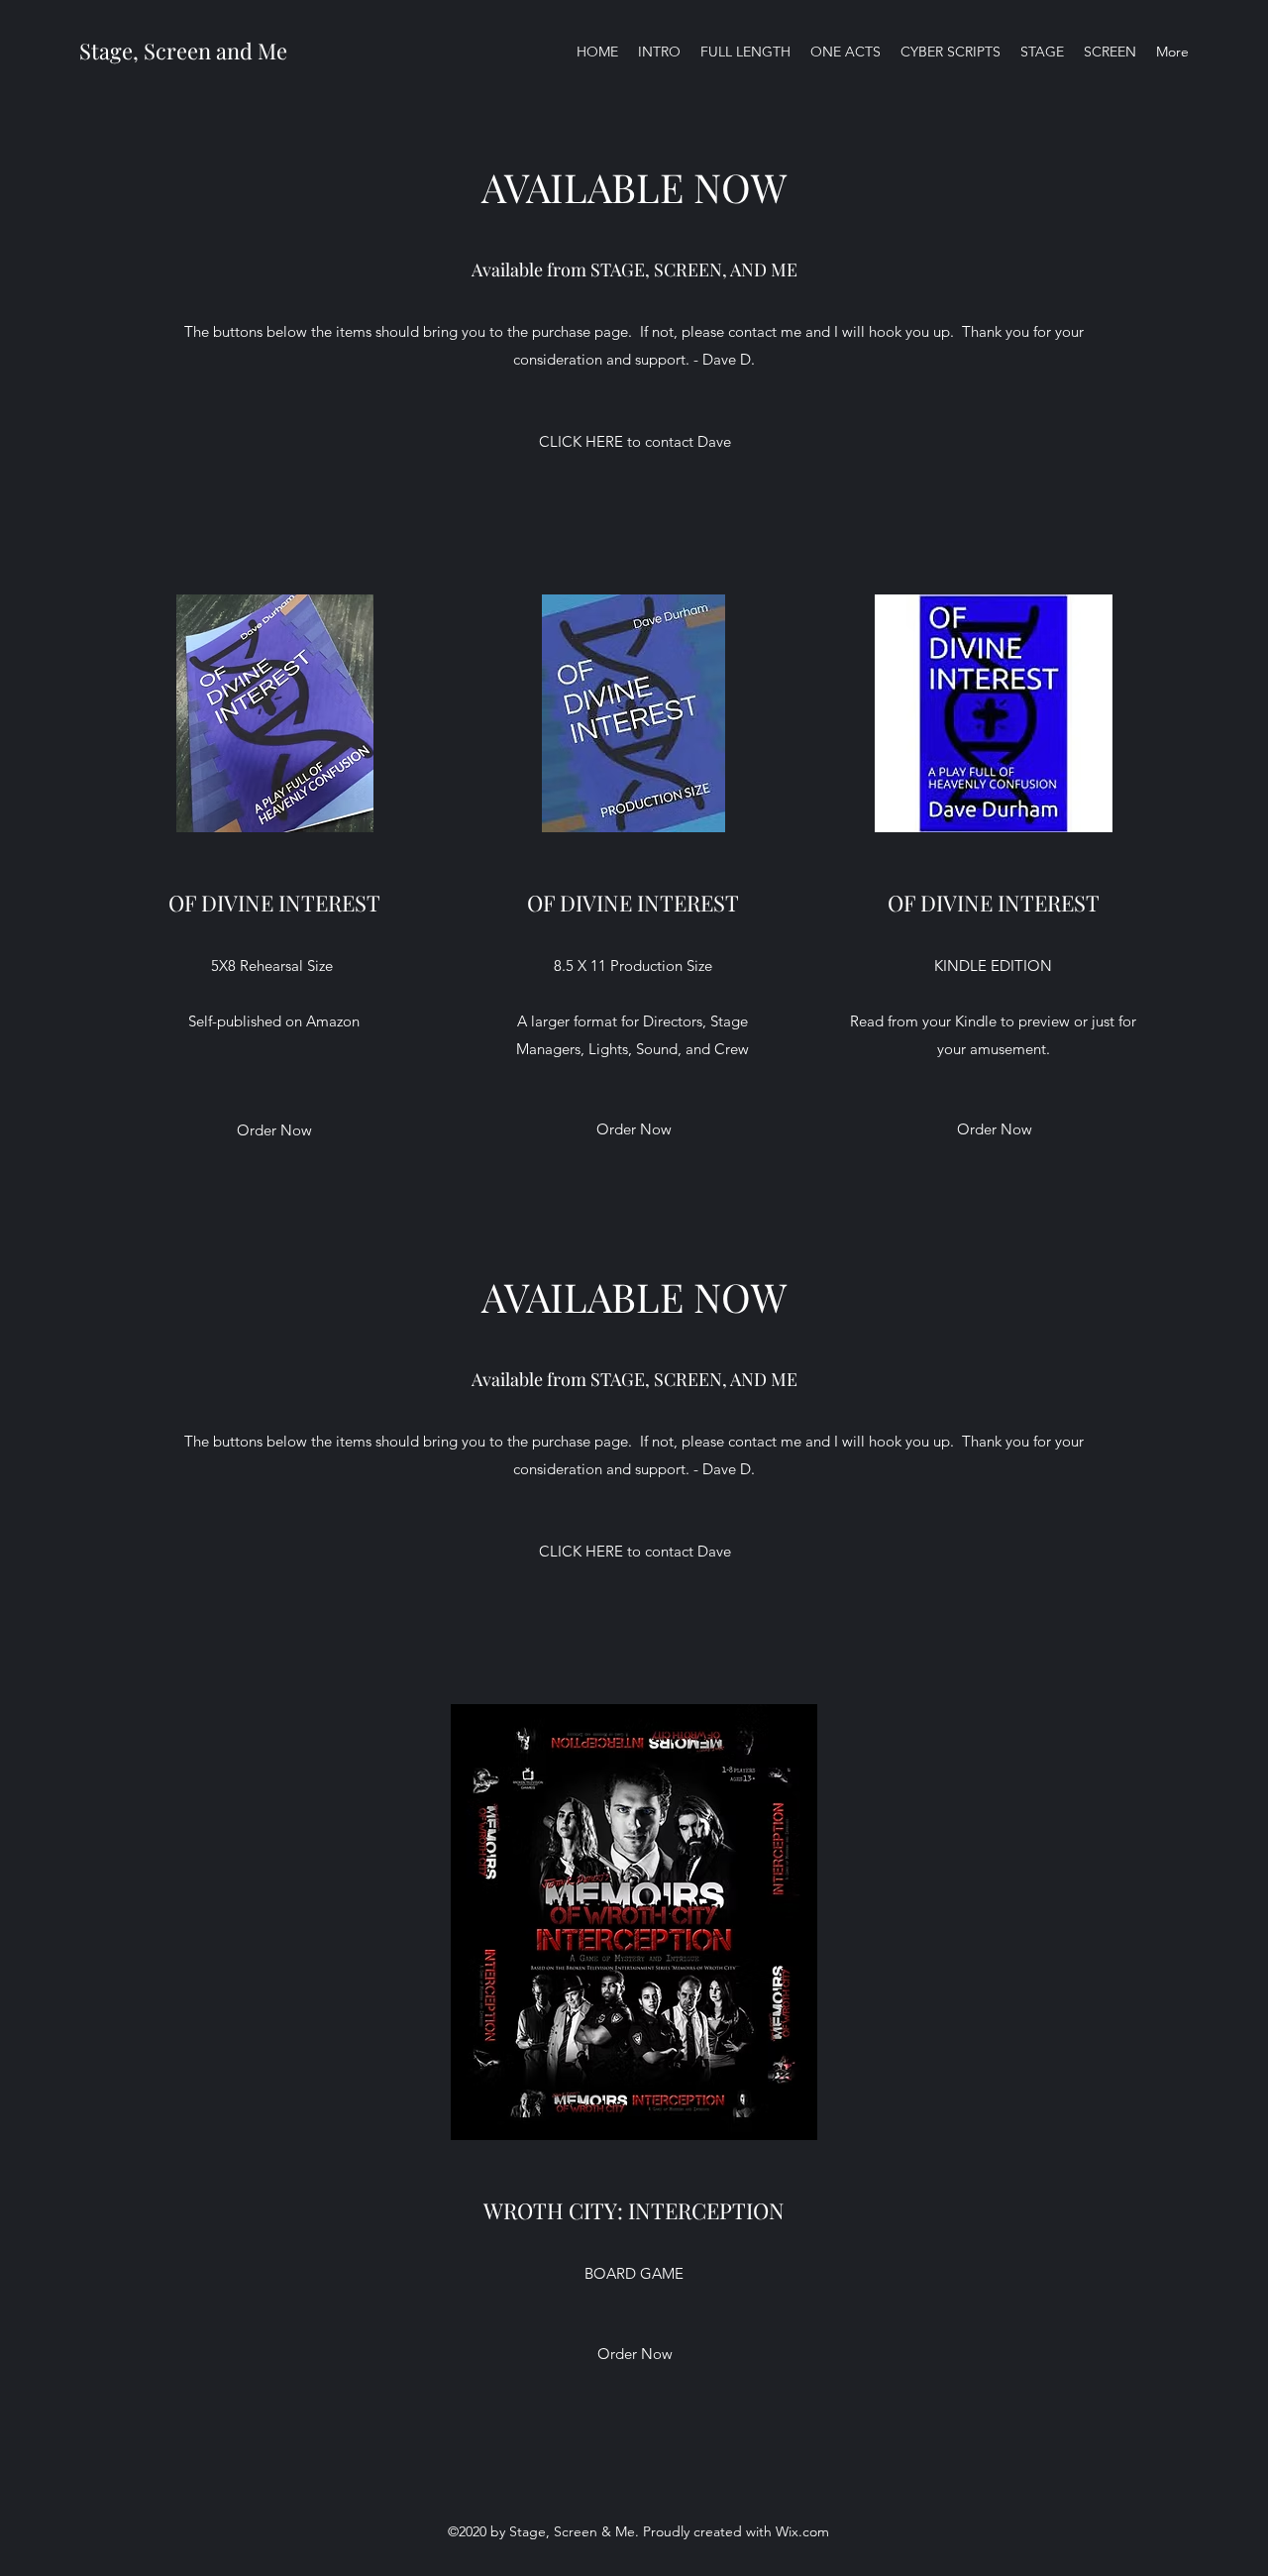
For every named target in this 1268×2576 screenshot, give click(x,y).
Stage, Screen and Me (183, 51)
